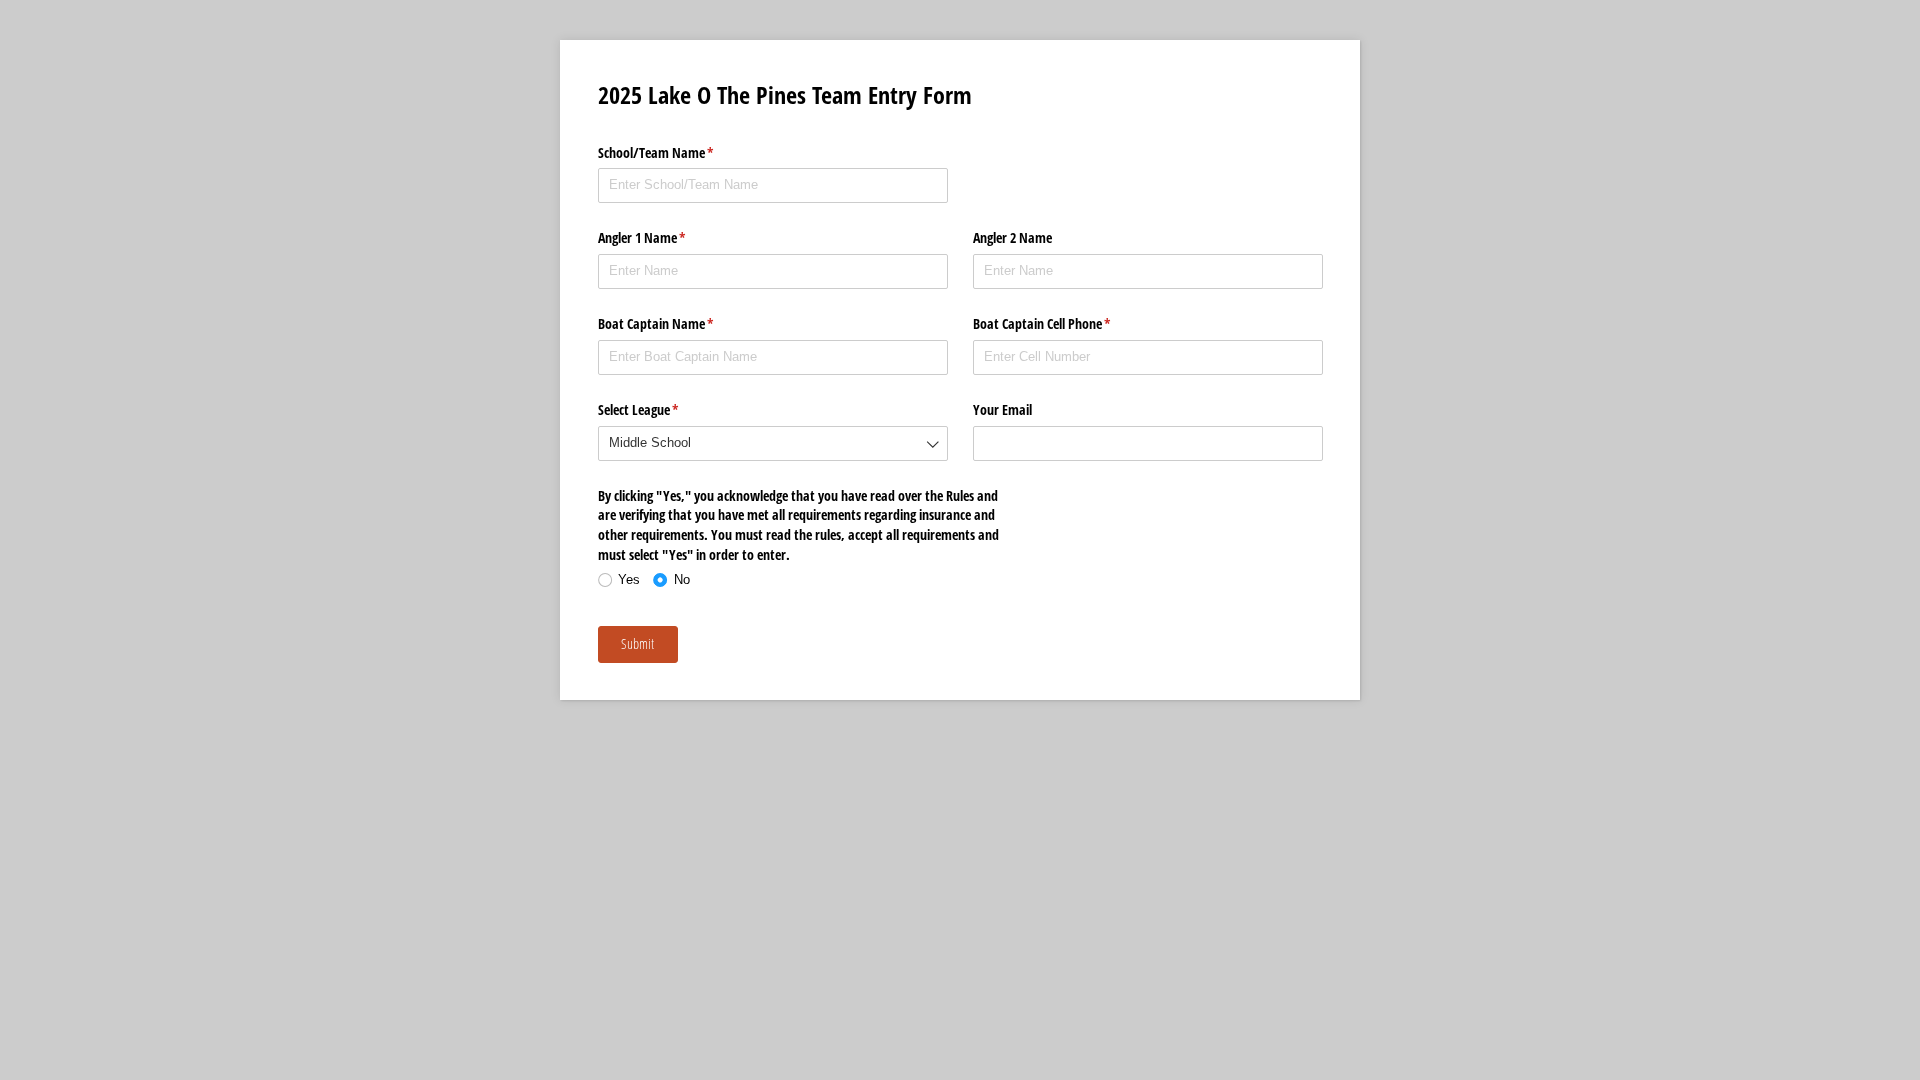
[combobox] (773, 443)
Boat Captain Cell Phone (1065, 323)
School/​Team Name (679, 152)
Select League (662, 409)
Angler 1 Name (665, 237)
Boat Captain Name (679, 323)
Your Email (1004, 409)
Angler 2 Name (1012, 237)
